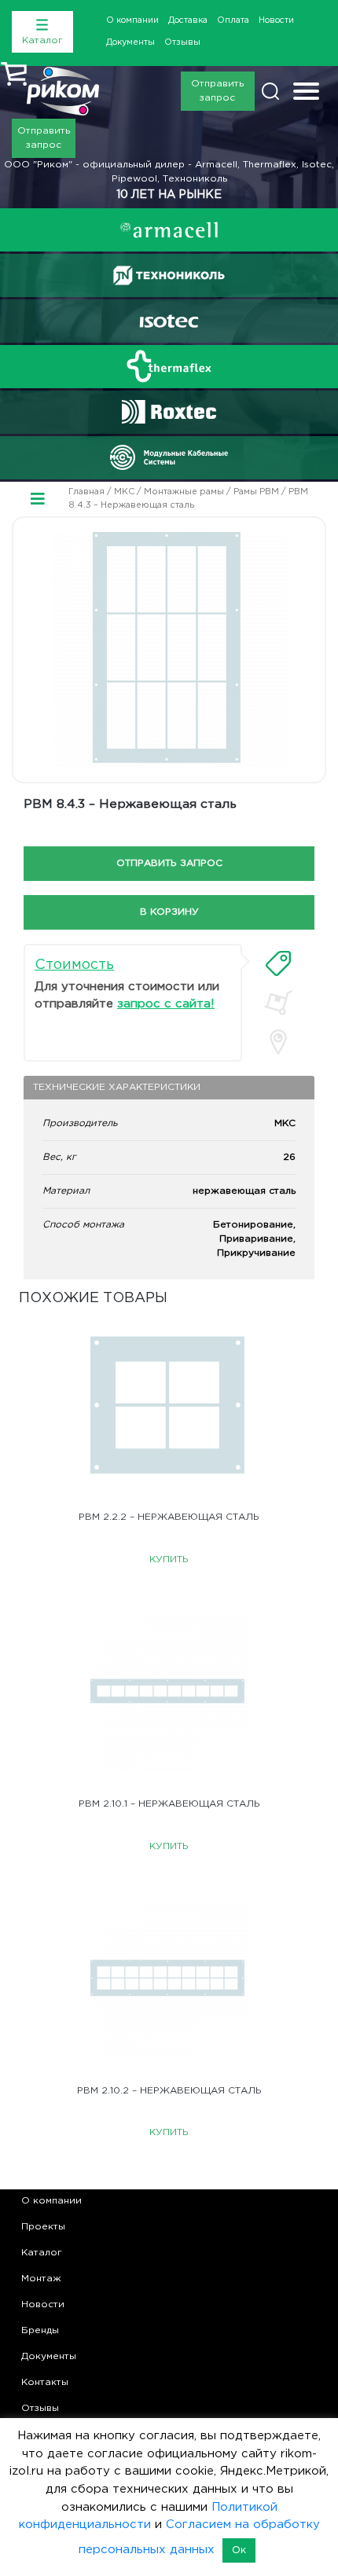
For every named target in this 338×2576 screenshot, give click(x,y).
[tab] (278, 963)
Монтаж (41, 2279)
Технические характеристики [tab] (117, 1087)
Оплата (233, 20)
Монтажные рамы (184, 492)
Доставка (188, 20)
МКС (124, 492)
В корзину (169, 912)
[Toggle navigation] (306, 93)
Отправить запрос (217, 91)
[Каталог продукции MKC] (169, 457)
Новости (276, 20)
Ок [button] (239, 2550)
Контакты (45, 2382)
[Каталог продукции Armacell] (169, 230)
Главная (86, 492)
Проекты (43, 2227)
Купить (169, 1560)
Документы (130, 42)
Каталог (42, 2253)
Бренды (40, 2330)
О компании (132, 20)
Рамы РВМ (256, 492)
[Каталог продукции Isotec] (169, 321)
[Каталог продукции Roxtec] (169, 412)
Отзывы (182, 42)
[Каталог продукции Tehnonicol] (169, 275)
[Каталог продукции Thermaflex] (169, 366)
